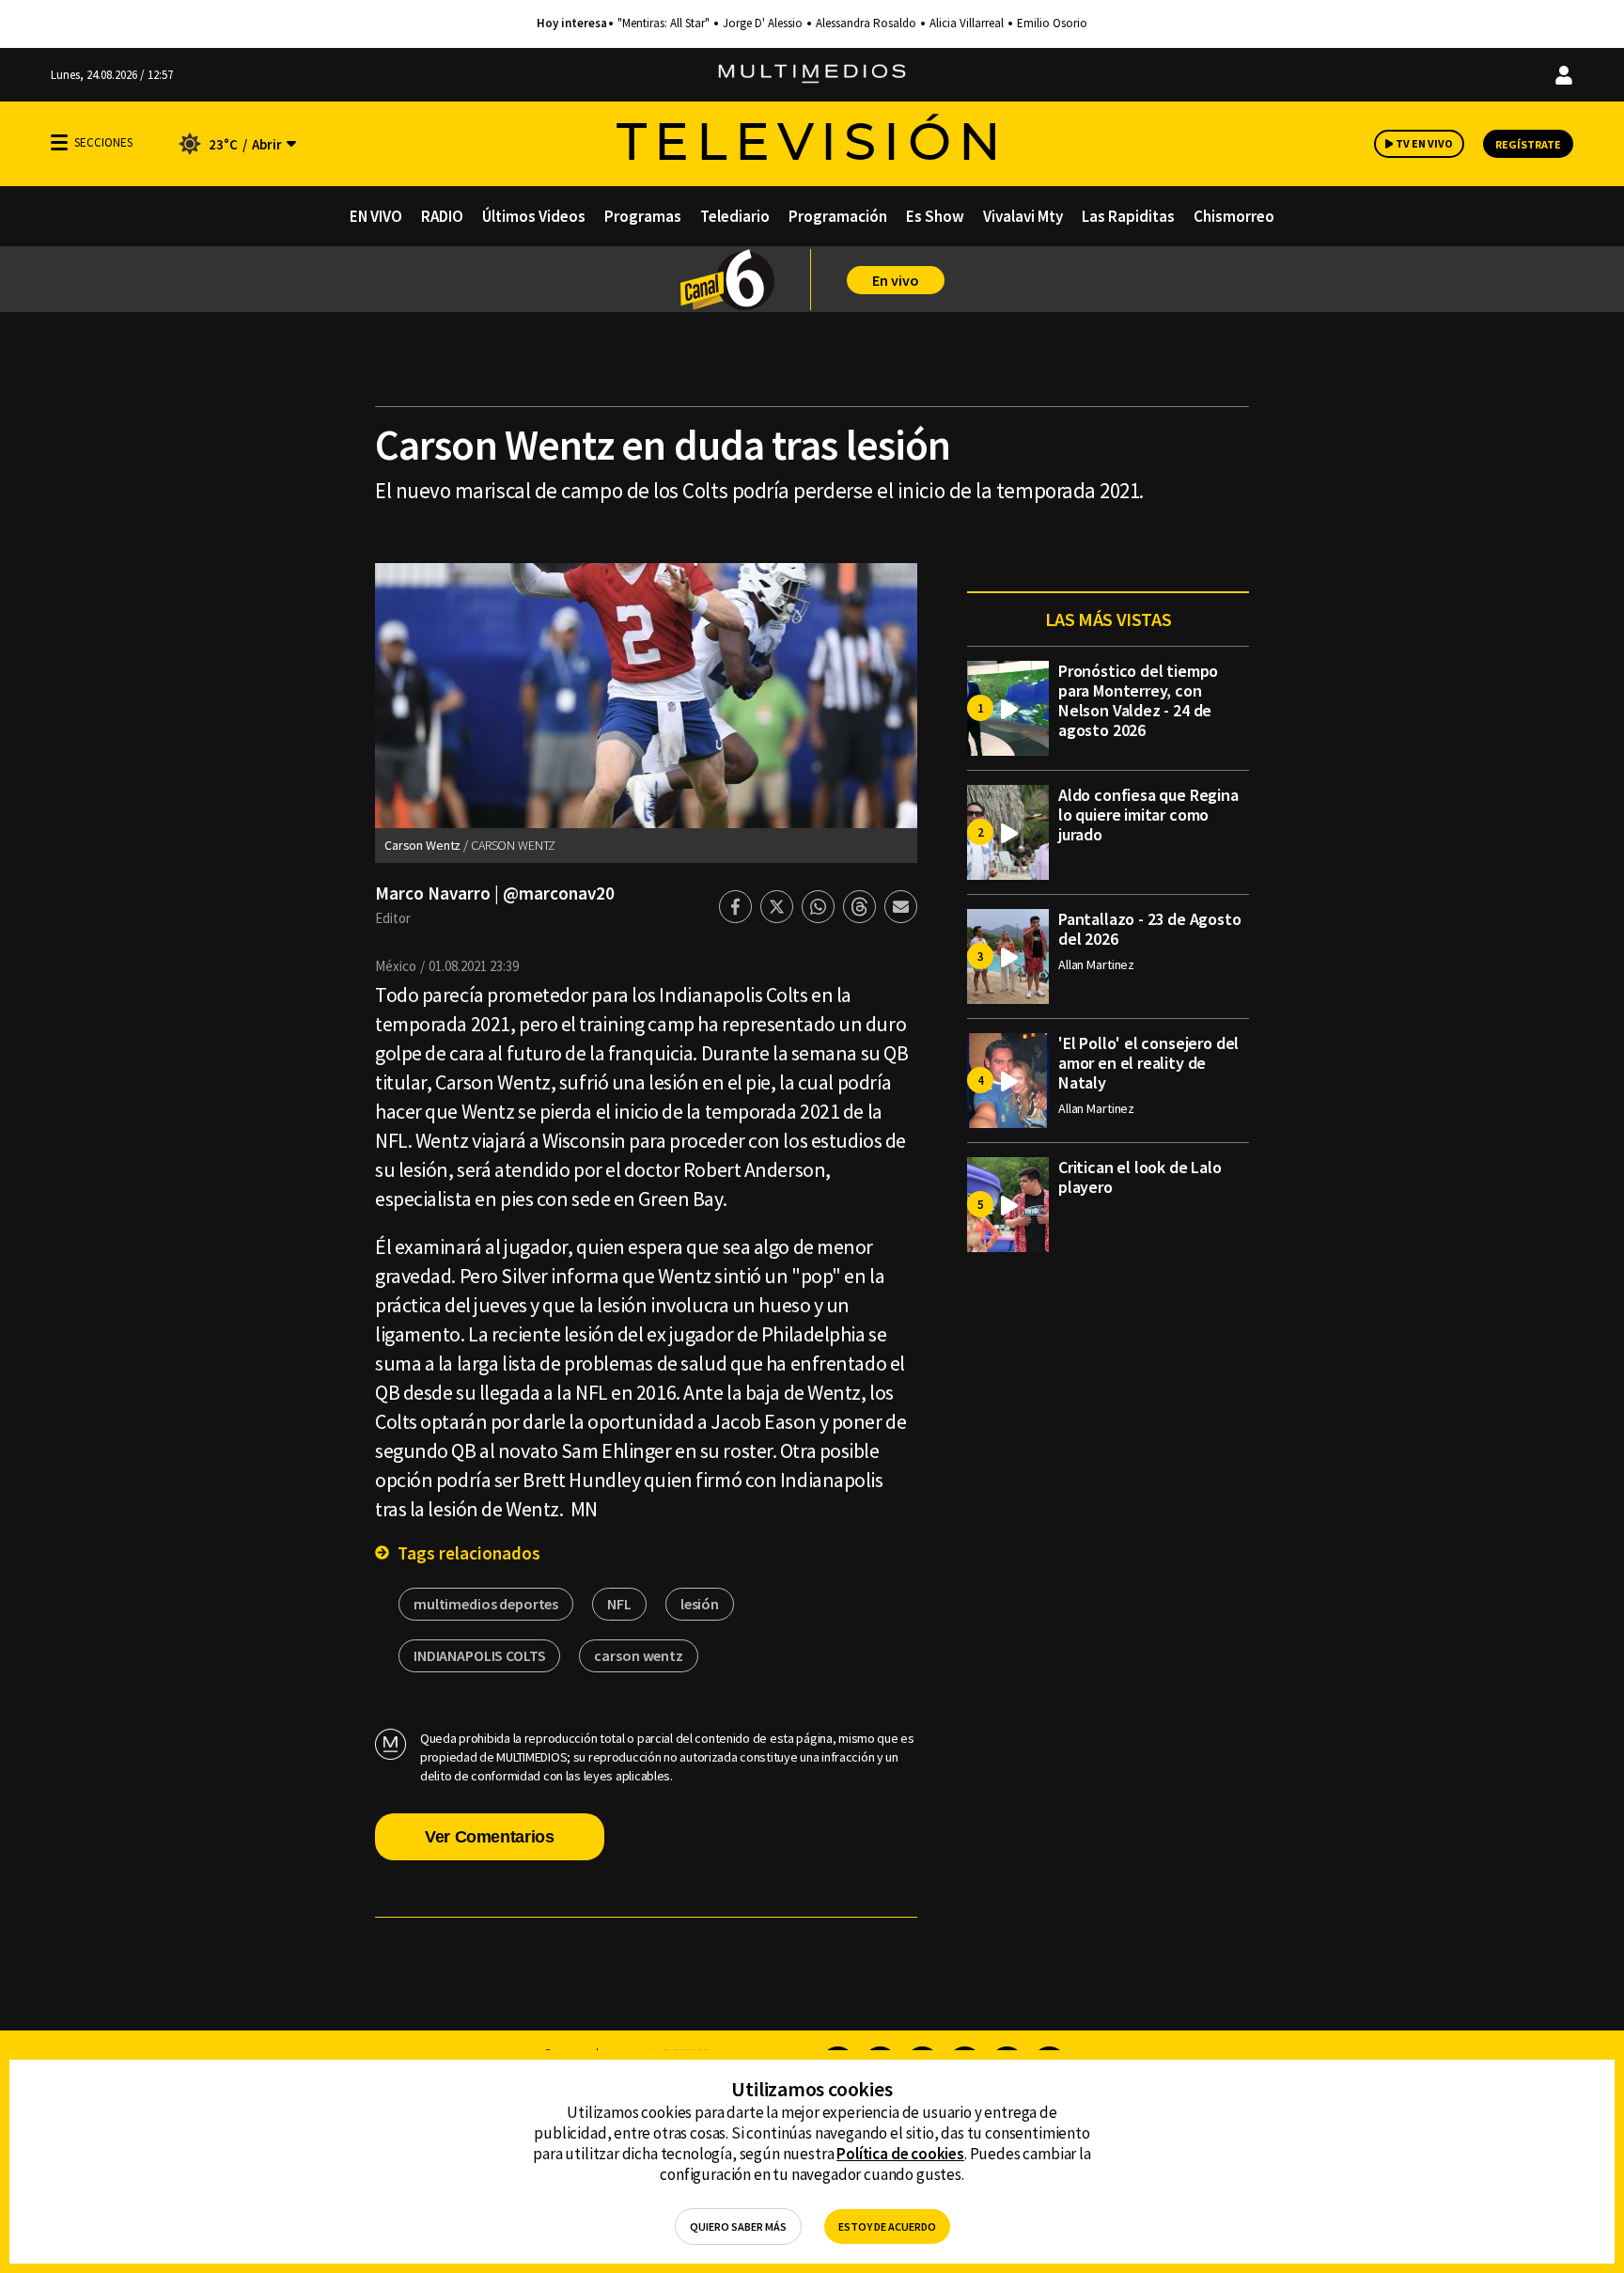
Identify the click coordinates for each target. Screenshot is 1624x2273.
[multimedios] (812, 75)
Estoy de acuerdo (887, 2226)
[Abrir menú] (59, 142)
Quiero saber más (738, 2226)
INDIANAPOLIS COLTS (479, 1655)
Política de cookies (900, 2154)
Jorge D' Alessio (763, 24)
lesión (700, 1604)
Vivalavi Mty (1023, 216)
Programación (838, 216)
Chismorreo (1234, 216)
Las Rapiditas (1128, 216)
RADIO (442, 216)
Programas (643, 216)
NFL (619, 1604)
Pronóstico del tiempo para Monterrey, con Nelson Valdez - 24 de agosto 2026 (1138, 700)
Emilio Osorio (1052, 24)
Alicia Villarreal (967, 24)
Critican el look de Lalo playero (1140, 1177)
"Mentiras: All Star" (664, 24)
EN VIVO (376, 216)
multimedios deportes (486, 1604)
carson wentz (638, 1655)
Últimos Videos (534, 216)
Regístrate (1528, 144)
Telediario (735, 216)
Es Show (935, 216)
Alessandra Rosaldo (866, 24)
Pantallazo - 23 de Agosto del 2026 (1150, 929)
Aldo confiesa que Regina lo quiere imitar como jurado (1148, 815)
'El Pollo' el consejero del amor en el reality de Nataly (1148, 1063)
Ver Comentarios (490, 1837)
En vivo (896, 280)
